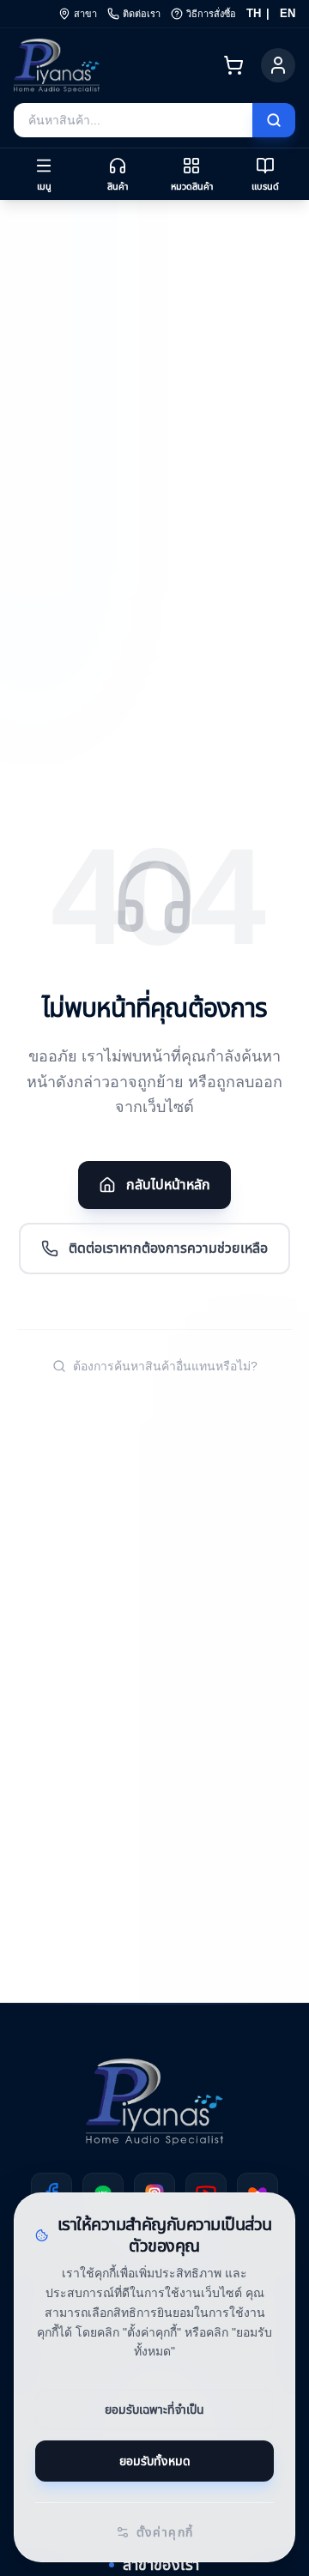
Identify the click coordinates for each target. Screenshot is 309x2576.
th (254, 13)
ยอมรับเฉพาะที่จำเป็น (154, 2410)
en (288, 13)
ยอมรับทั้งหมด (155, 2461)
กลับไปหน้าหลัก (168, 1185)
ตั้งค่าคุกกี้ (165, 2532)
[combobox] (133, 120)
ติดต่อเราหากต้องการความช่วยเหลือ (168, 1248)
